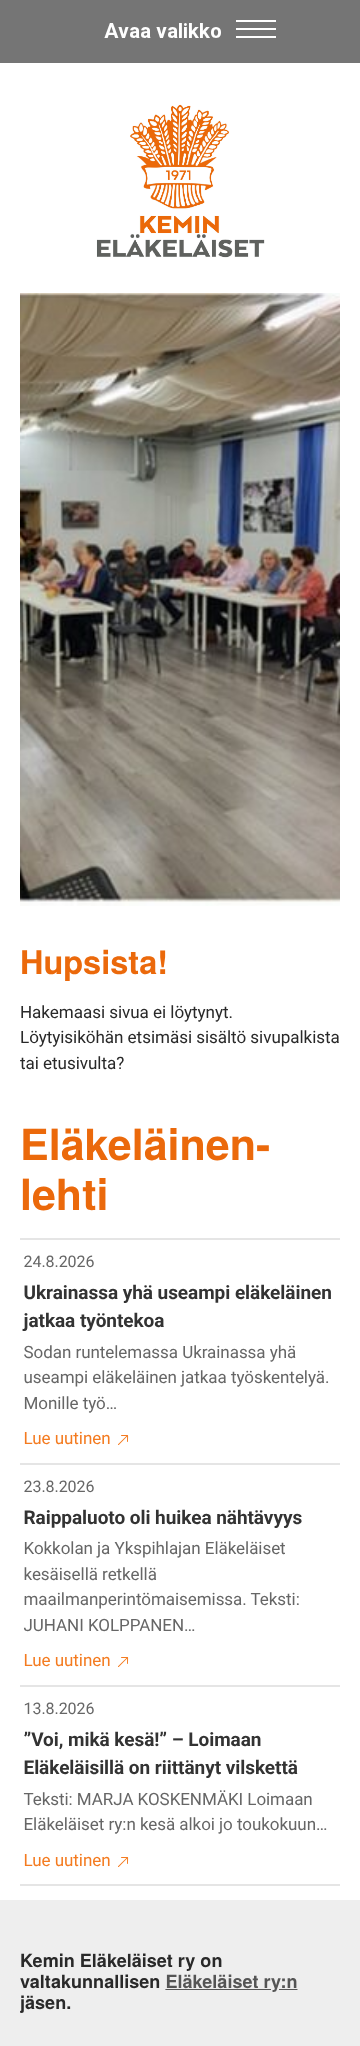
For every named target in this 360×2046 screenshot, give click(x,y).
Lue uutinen (67, 1439)
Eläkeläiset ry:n (231, 1981)
